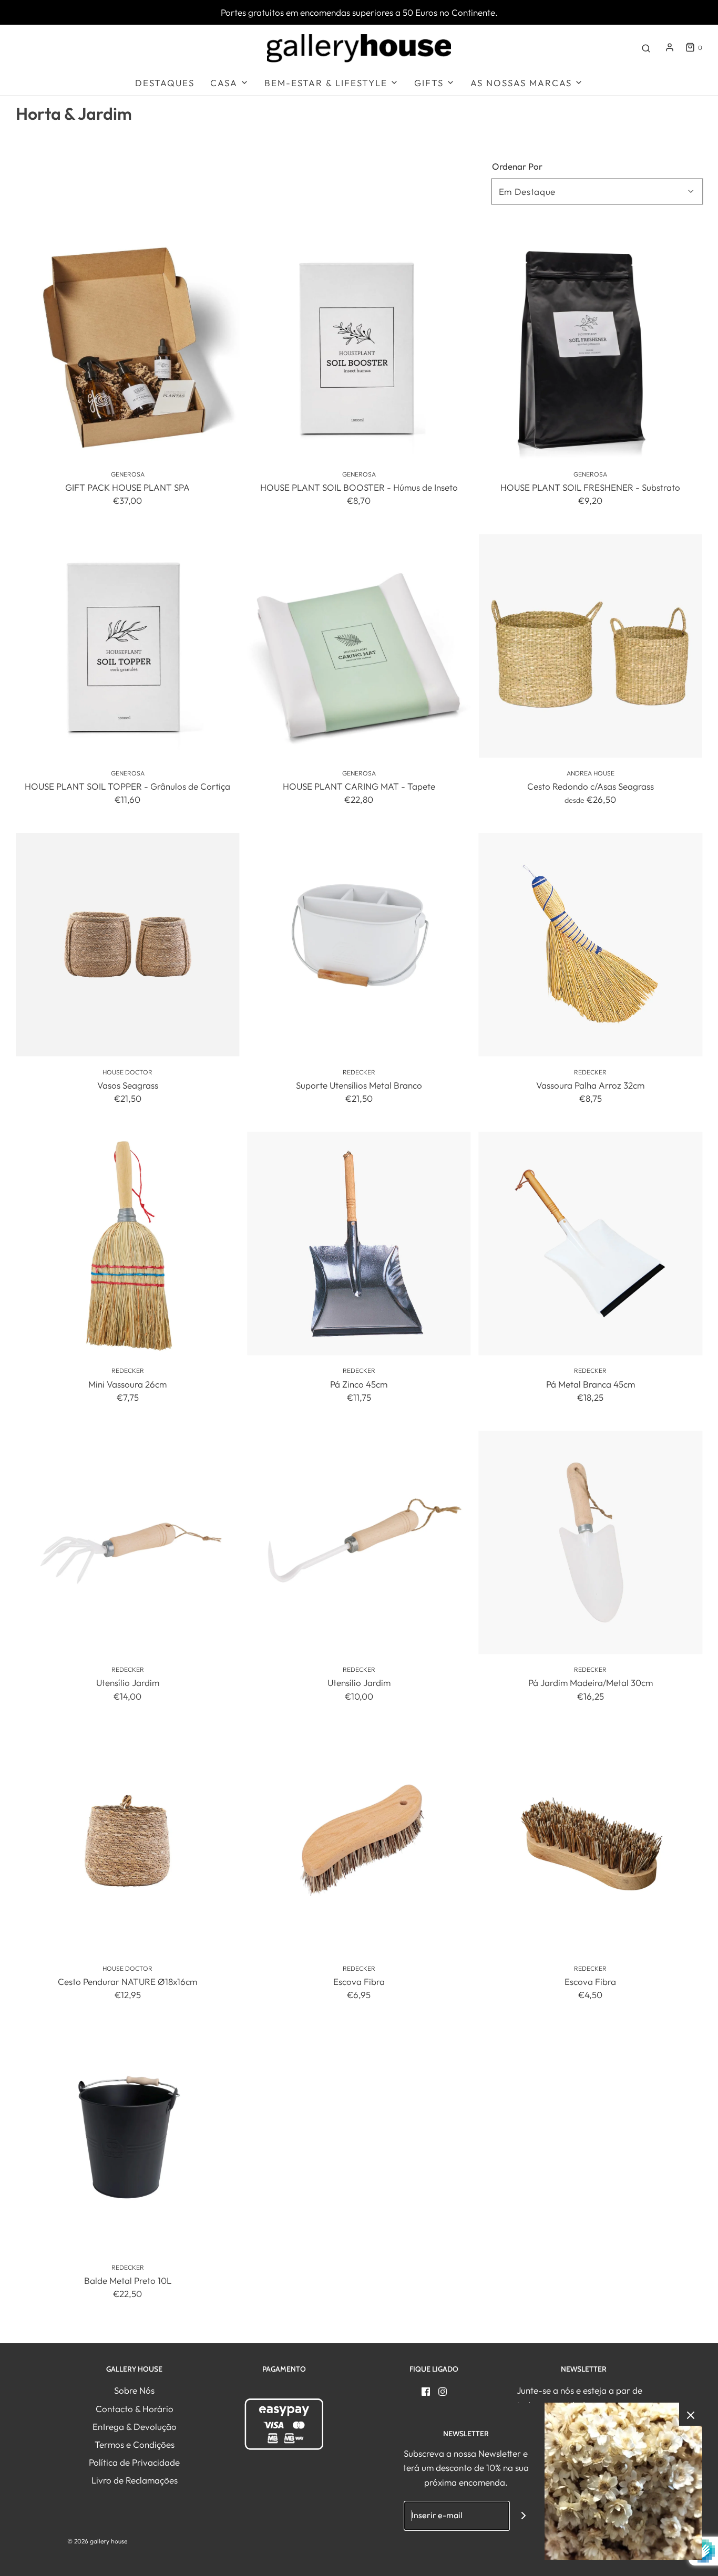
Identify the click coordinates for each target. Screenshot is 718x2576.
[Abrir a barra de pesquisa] (646, 47)
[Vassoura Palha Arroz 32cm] (591, 944)
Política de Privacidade (134, 2462)
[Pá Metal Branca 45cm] (591, 1243)
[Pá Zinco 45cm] (359, 1243)
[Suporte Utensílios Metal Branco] (359, 944)
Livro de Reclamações (135, 2480)
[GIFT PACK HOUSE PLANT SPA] (127, 347)
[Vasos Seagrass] (127, 944)
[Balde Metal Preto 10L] (127, 2140)
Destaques (165, 83)
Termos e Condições (135, 2444)
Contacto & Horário (135, 2409)
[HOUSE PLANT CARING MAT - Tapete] (359, 646)
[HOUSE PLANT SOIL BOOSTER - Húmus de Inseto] (359, 347)
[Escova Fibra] (359, 1841)
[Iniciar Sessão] (670, 47)
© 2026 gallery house (97, 2541)
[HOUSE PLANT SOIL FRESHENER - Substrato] (591, 347)
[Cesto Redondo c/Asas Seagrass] (591, 646)
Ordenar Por (517, 166)
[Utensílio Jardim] (127, 1542)
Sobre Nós (134, 2390)
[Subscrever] (524, 2516)
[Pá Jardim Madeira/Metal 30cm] (591, 1542)
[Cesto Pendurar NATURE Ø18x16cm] (127, 1841)
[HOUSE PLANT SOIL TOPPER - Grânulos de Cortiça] (127, 646)
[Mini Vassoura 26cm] (127, 1243)
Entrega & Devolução (135, 2427)
